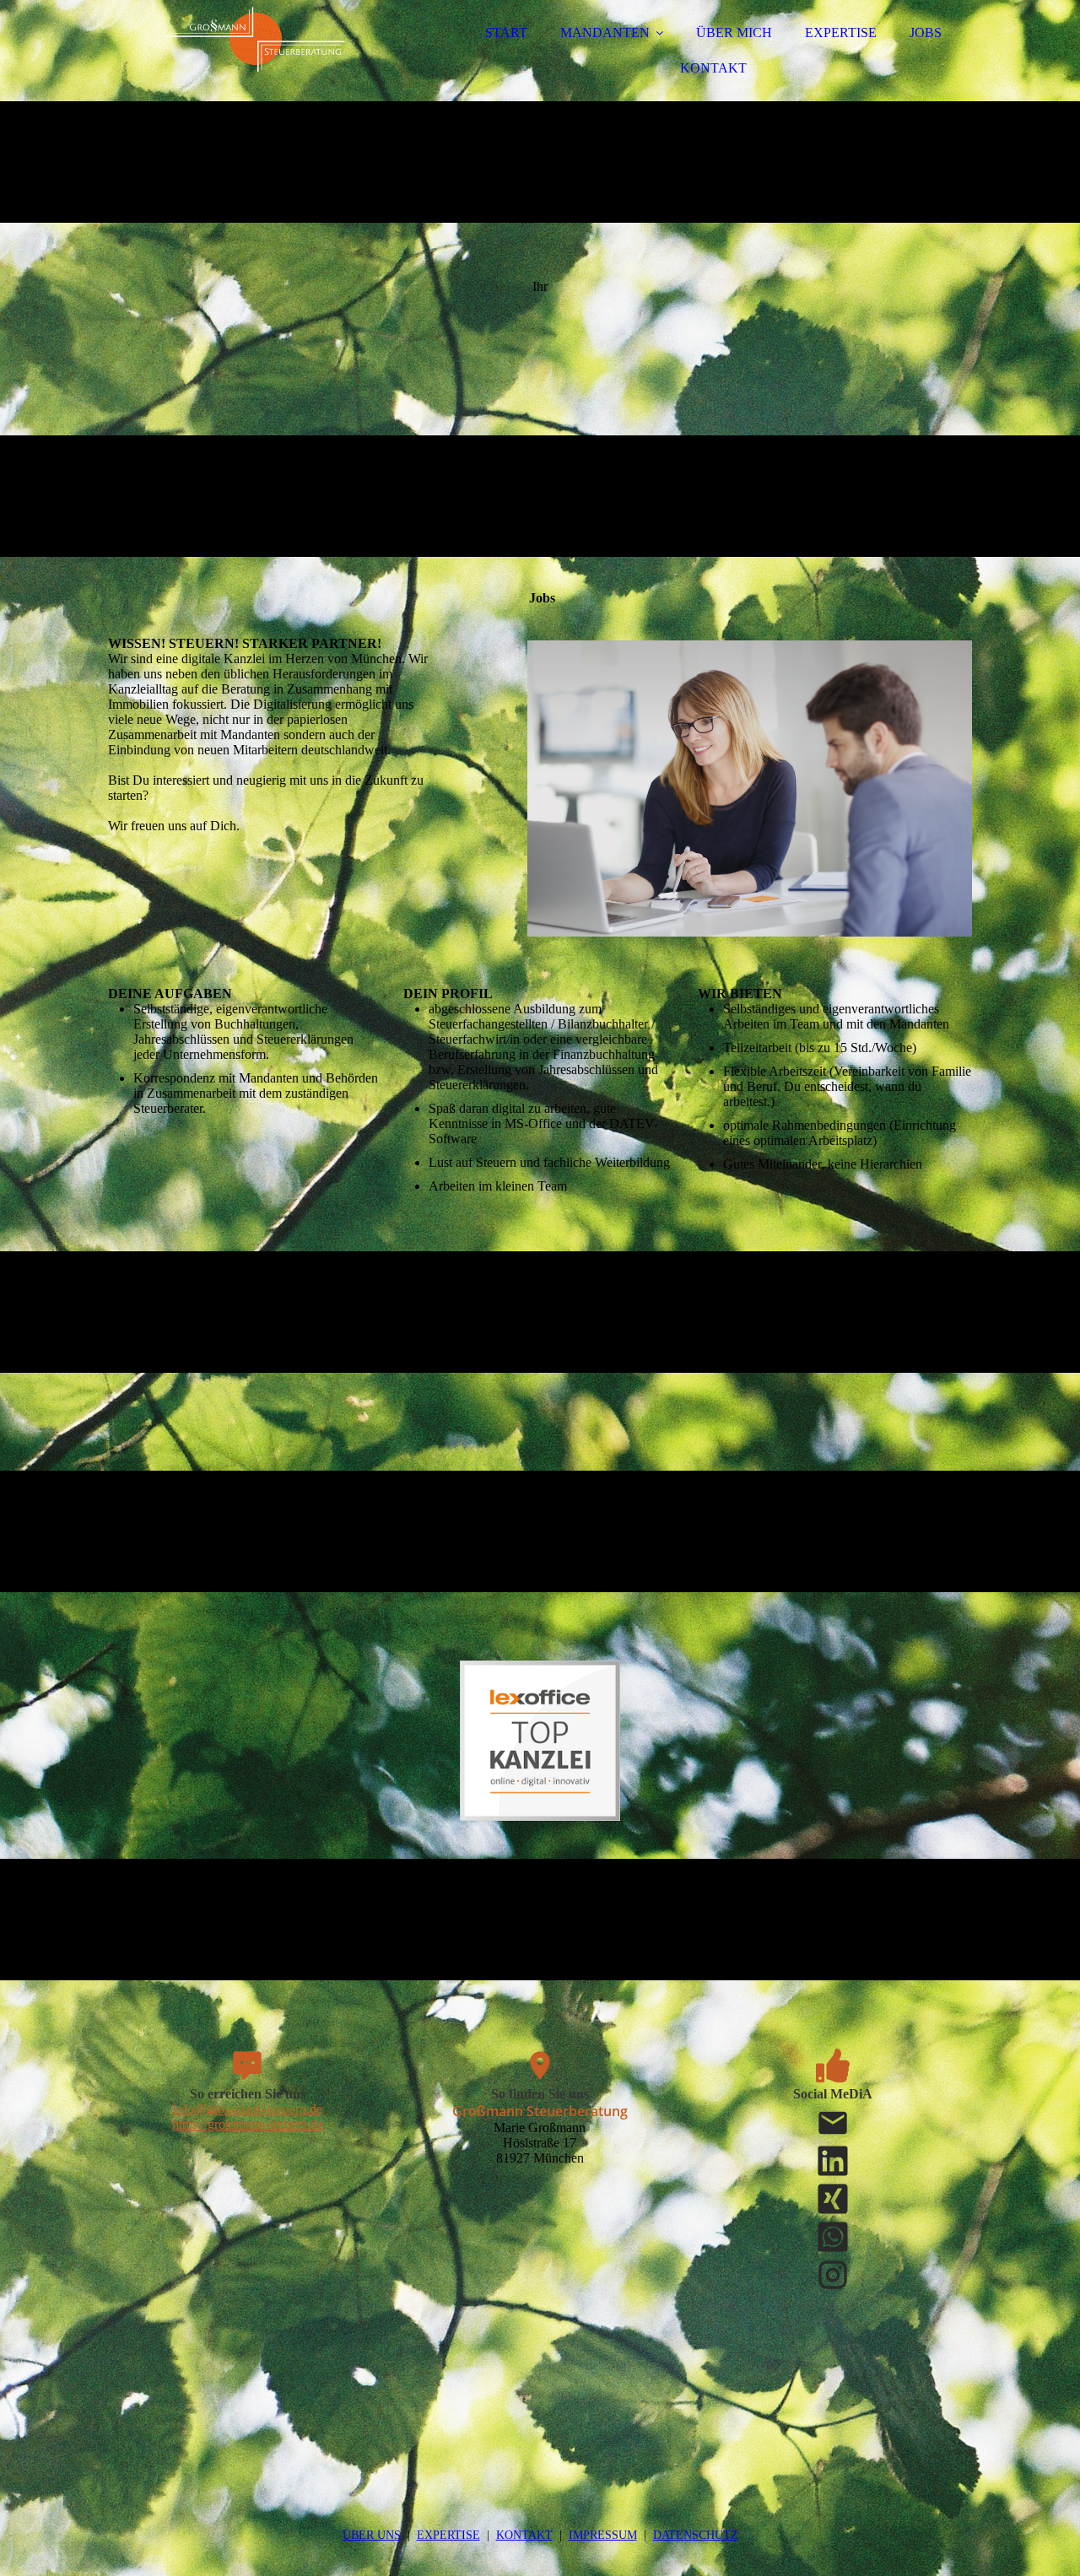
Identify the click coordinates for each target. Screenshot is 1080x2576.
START (506, 32)
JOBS (926, 32)
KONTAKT (713, 68)
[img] (256, 59)
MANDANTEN (605, 32)
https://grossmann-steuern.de (248, 2124)
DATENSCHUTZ (696, 2535)
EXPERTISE (841, 32)
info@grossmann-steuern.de (248, 2109)
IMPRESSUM (603, 2535)
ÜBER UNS (372, 2535)
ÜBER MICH (734, 32)
